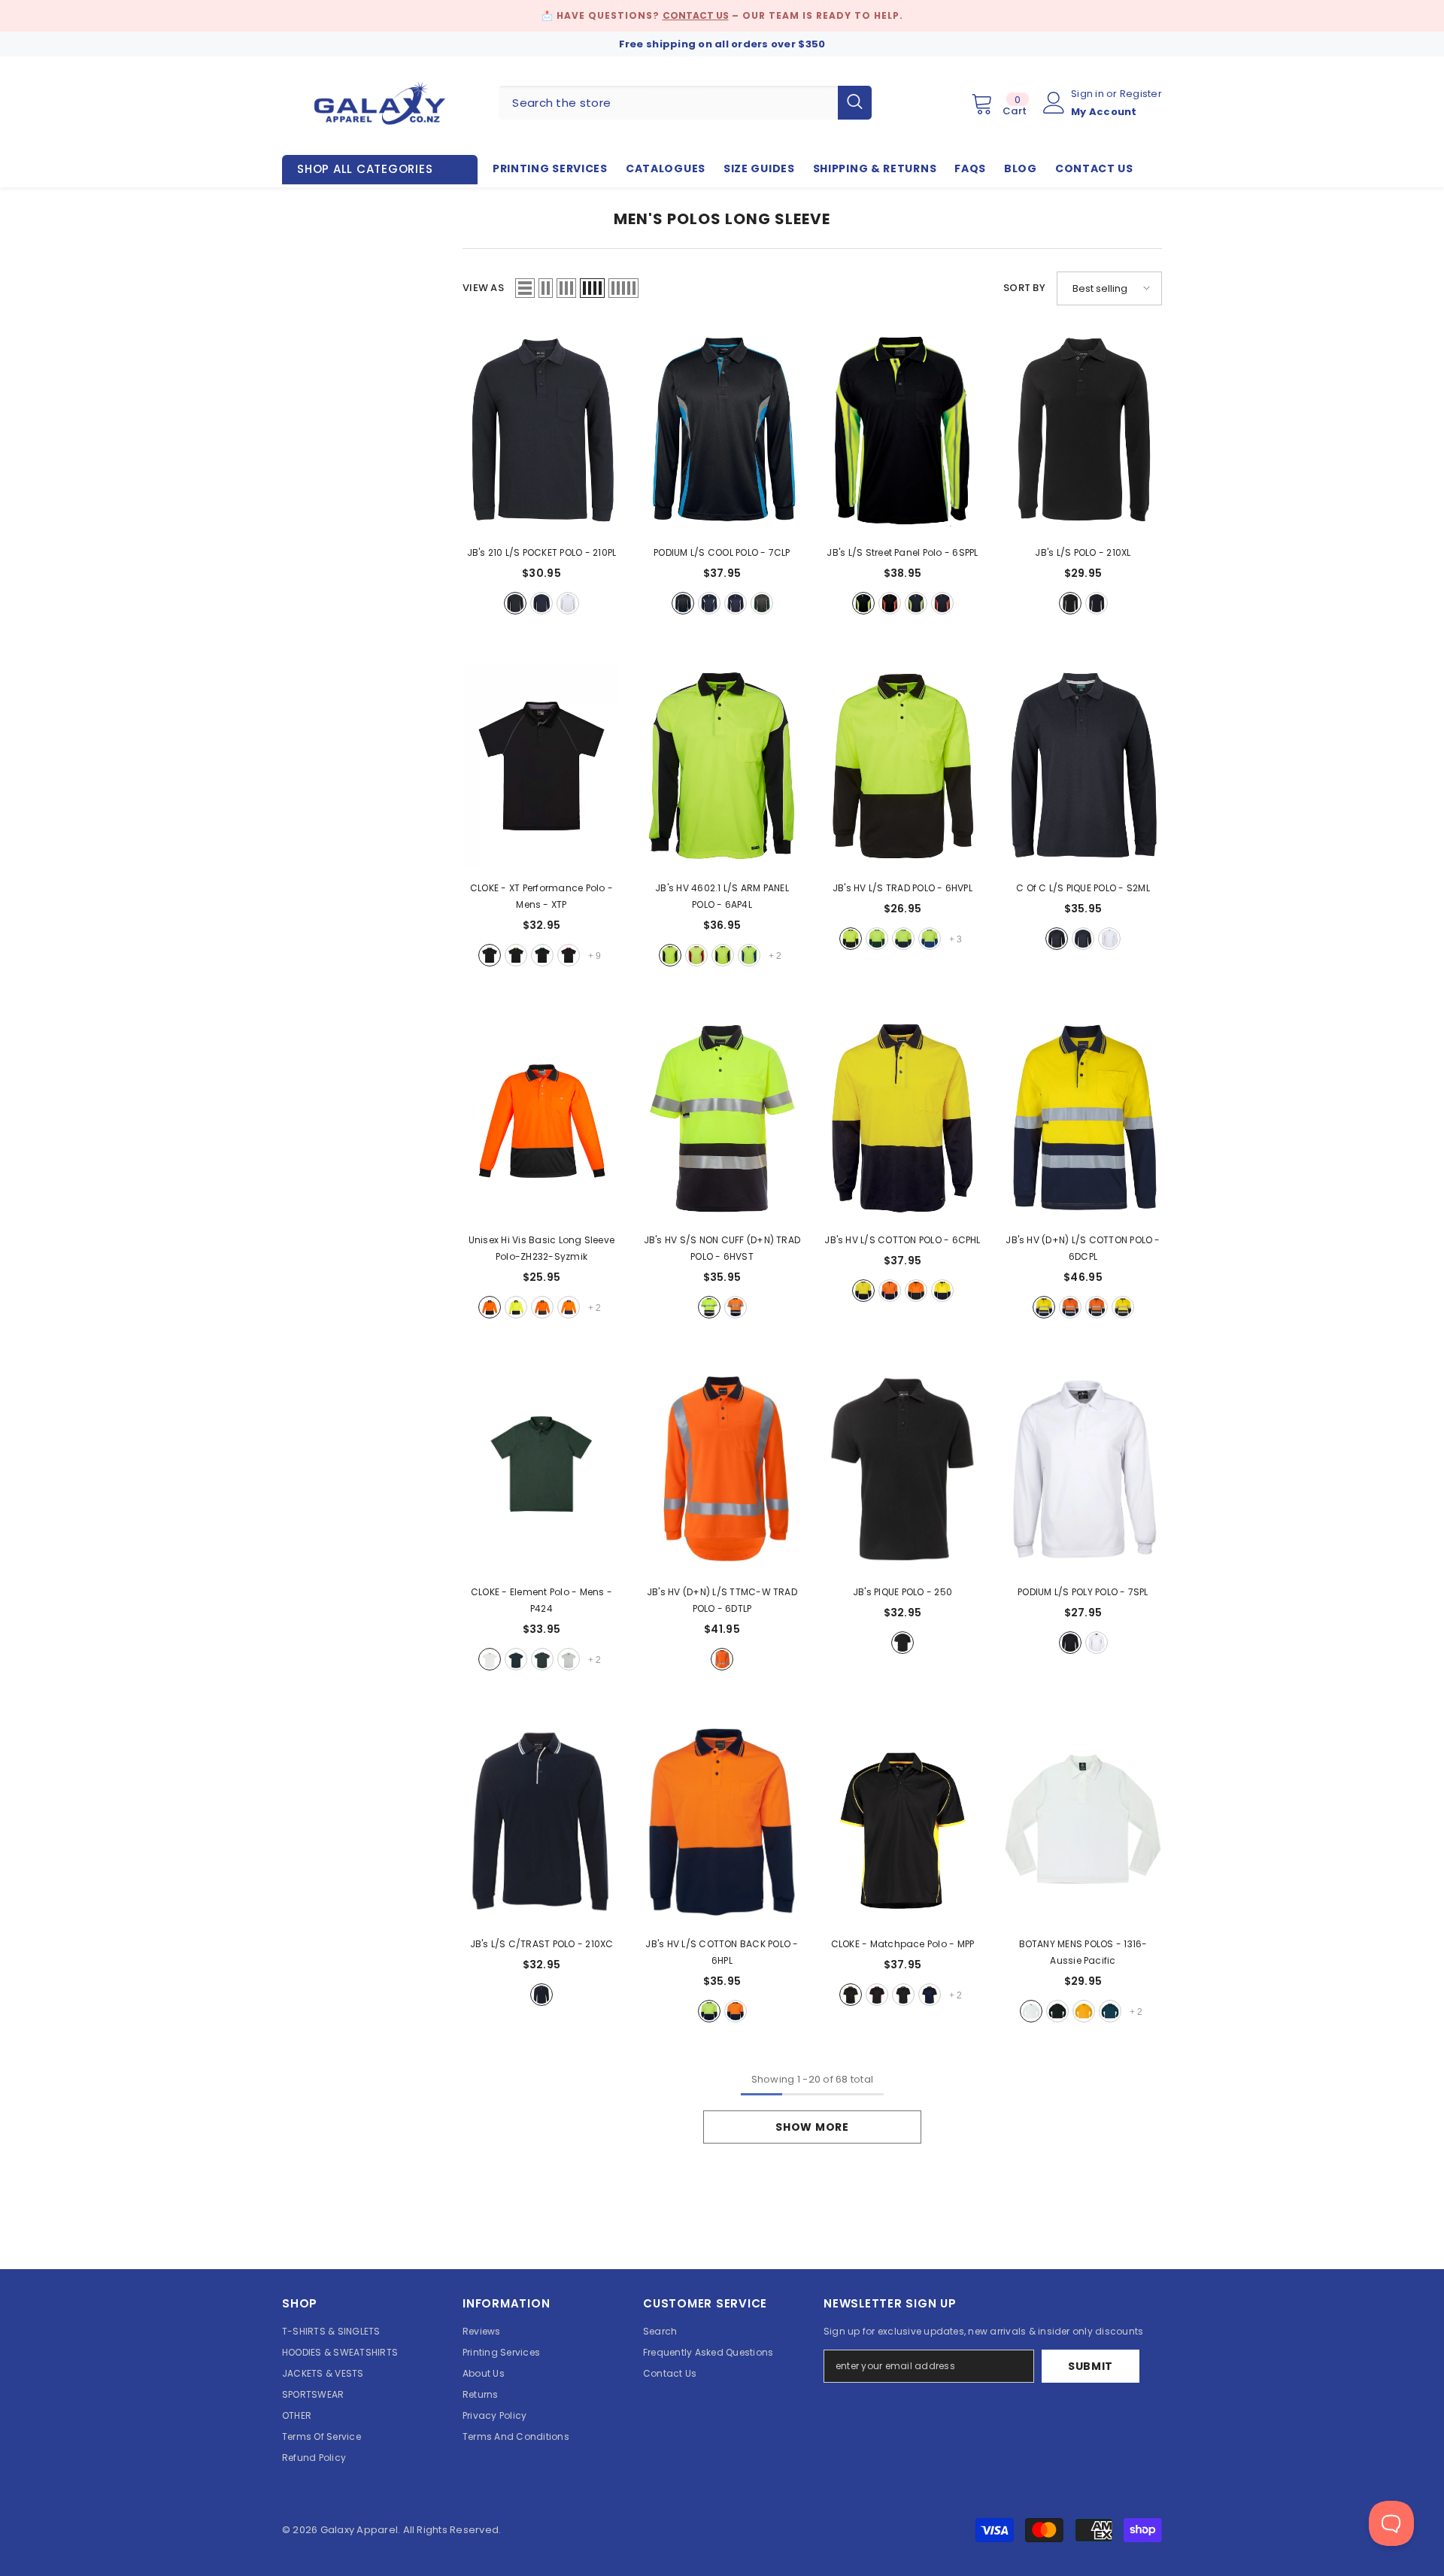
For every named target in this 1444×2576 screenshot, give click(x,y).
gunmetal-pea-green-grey (762, 603)
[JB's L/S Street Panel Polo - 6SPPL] (902, 431)
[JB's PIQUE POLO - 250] (902, 1470)
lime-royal (749, 955)
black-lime (863, 603)
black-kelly (542, 955)
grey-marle (569, 1659)
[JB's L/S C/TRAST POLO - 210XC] (541, 1822)
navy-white (541, 1995)
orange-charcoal (542, 1307)
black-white (903, 1995)
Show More (812, 2127)
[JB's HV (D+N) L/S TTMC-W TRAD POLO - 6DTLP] (722, 1470)
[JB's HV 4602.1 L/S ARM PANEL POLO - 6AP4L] (722, 766)
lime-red (696, 955)
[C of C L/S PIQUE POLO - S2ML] (1083, 766)
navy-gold (930, 1995)
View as (483, 288)
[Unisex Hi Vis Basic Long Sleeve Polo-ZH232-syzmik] (541, 1118)
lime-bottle (877, 939)
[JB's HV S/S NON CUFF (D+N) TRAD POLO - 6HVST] (722, 1118)
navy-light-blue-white (709, 603)
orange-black (490, 1307)
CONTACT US (696, 15)
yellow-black (516, 1307)
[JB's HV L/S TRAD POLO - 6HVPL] (902, 766)
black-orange (890, 603)
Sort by (1024, 288)
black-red (569, 955)
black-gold (516, 955)
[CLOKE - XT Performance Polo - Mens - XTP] (541, 766)
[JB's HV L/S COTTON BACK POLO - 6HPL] (722, 1822)
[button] (525, 288)
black (515, 603)
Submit (1091, 2366)
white (568, 603)
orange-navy (569, 1307)
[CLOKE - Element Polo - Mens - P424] (541, 1470)
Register (1141, 94)
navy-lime (916, 603)
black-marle (542, 1659)
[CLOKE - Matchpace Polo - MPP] (902, 1822)
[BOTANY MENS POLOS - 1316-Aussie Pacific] (1083, 1822)
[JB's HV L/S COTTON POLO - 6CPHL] (902, 1118)
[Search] (685, 103)
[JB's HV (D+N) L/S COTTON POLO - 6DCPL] (1083, 1118)
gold (1084, 2011)
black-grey (490, 955)
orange (722, 1659)
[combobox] (668, 103)
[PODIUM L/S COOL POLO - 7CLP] (722, 431)
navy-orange (942, 603)
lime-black (670, 955)
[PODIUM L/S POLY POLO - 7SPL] (1083, 1470)
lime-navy (723, 955)
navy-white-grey (736, 603)
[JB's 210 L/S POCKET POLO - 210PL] (541, 431)
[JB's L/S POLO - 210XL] (1083, 431)
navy (541, 603)
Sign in (1089, 94)
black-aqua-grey (683, 603)
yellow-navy (863, 1291)
